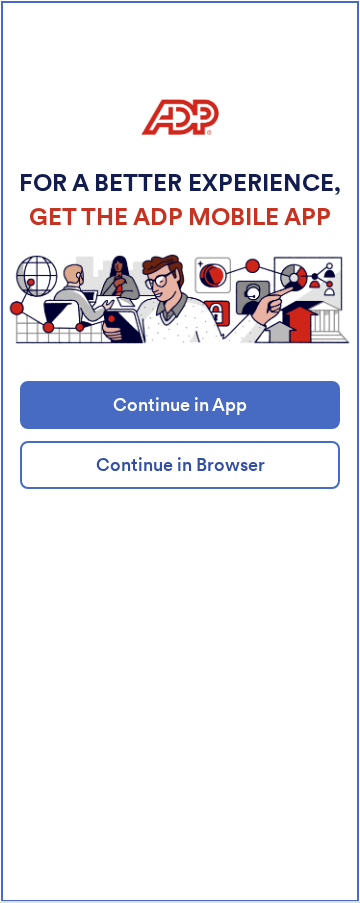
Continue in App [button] (180, 404)
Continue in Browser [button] (180, 464)
